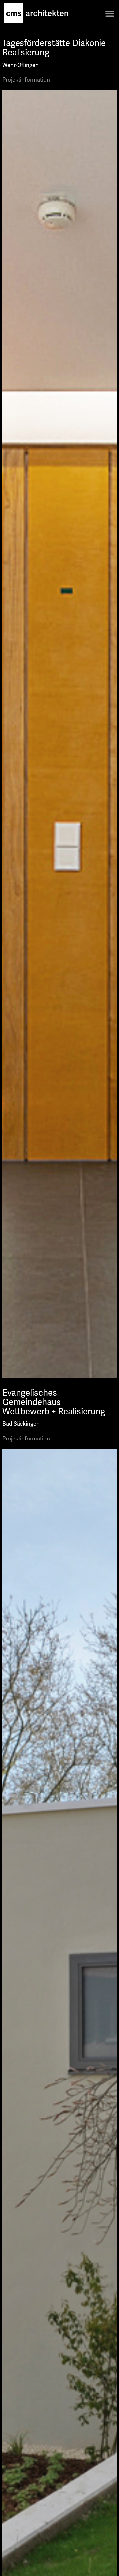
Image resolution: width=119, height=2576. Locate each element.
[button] (110, 13)
